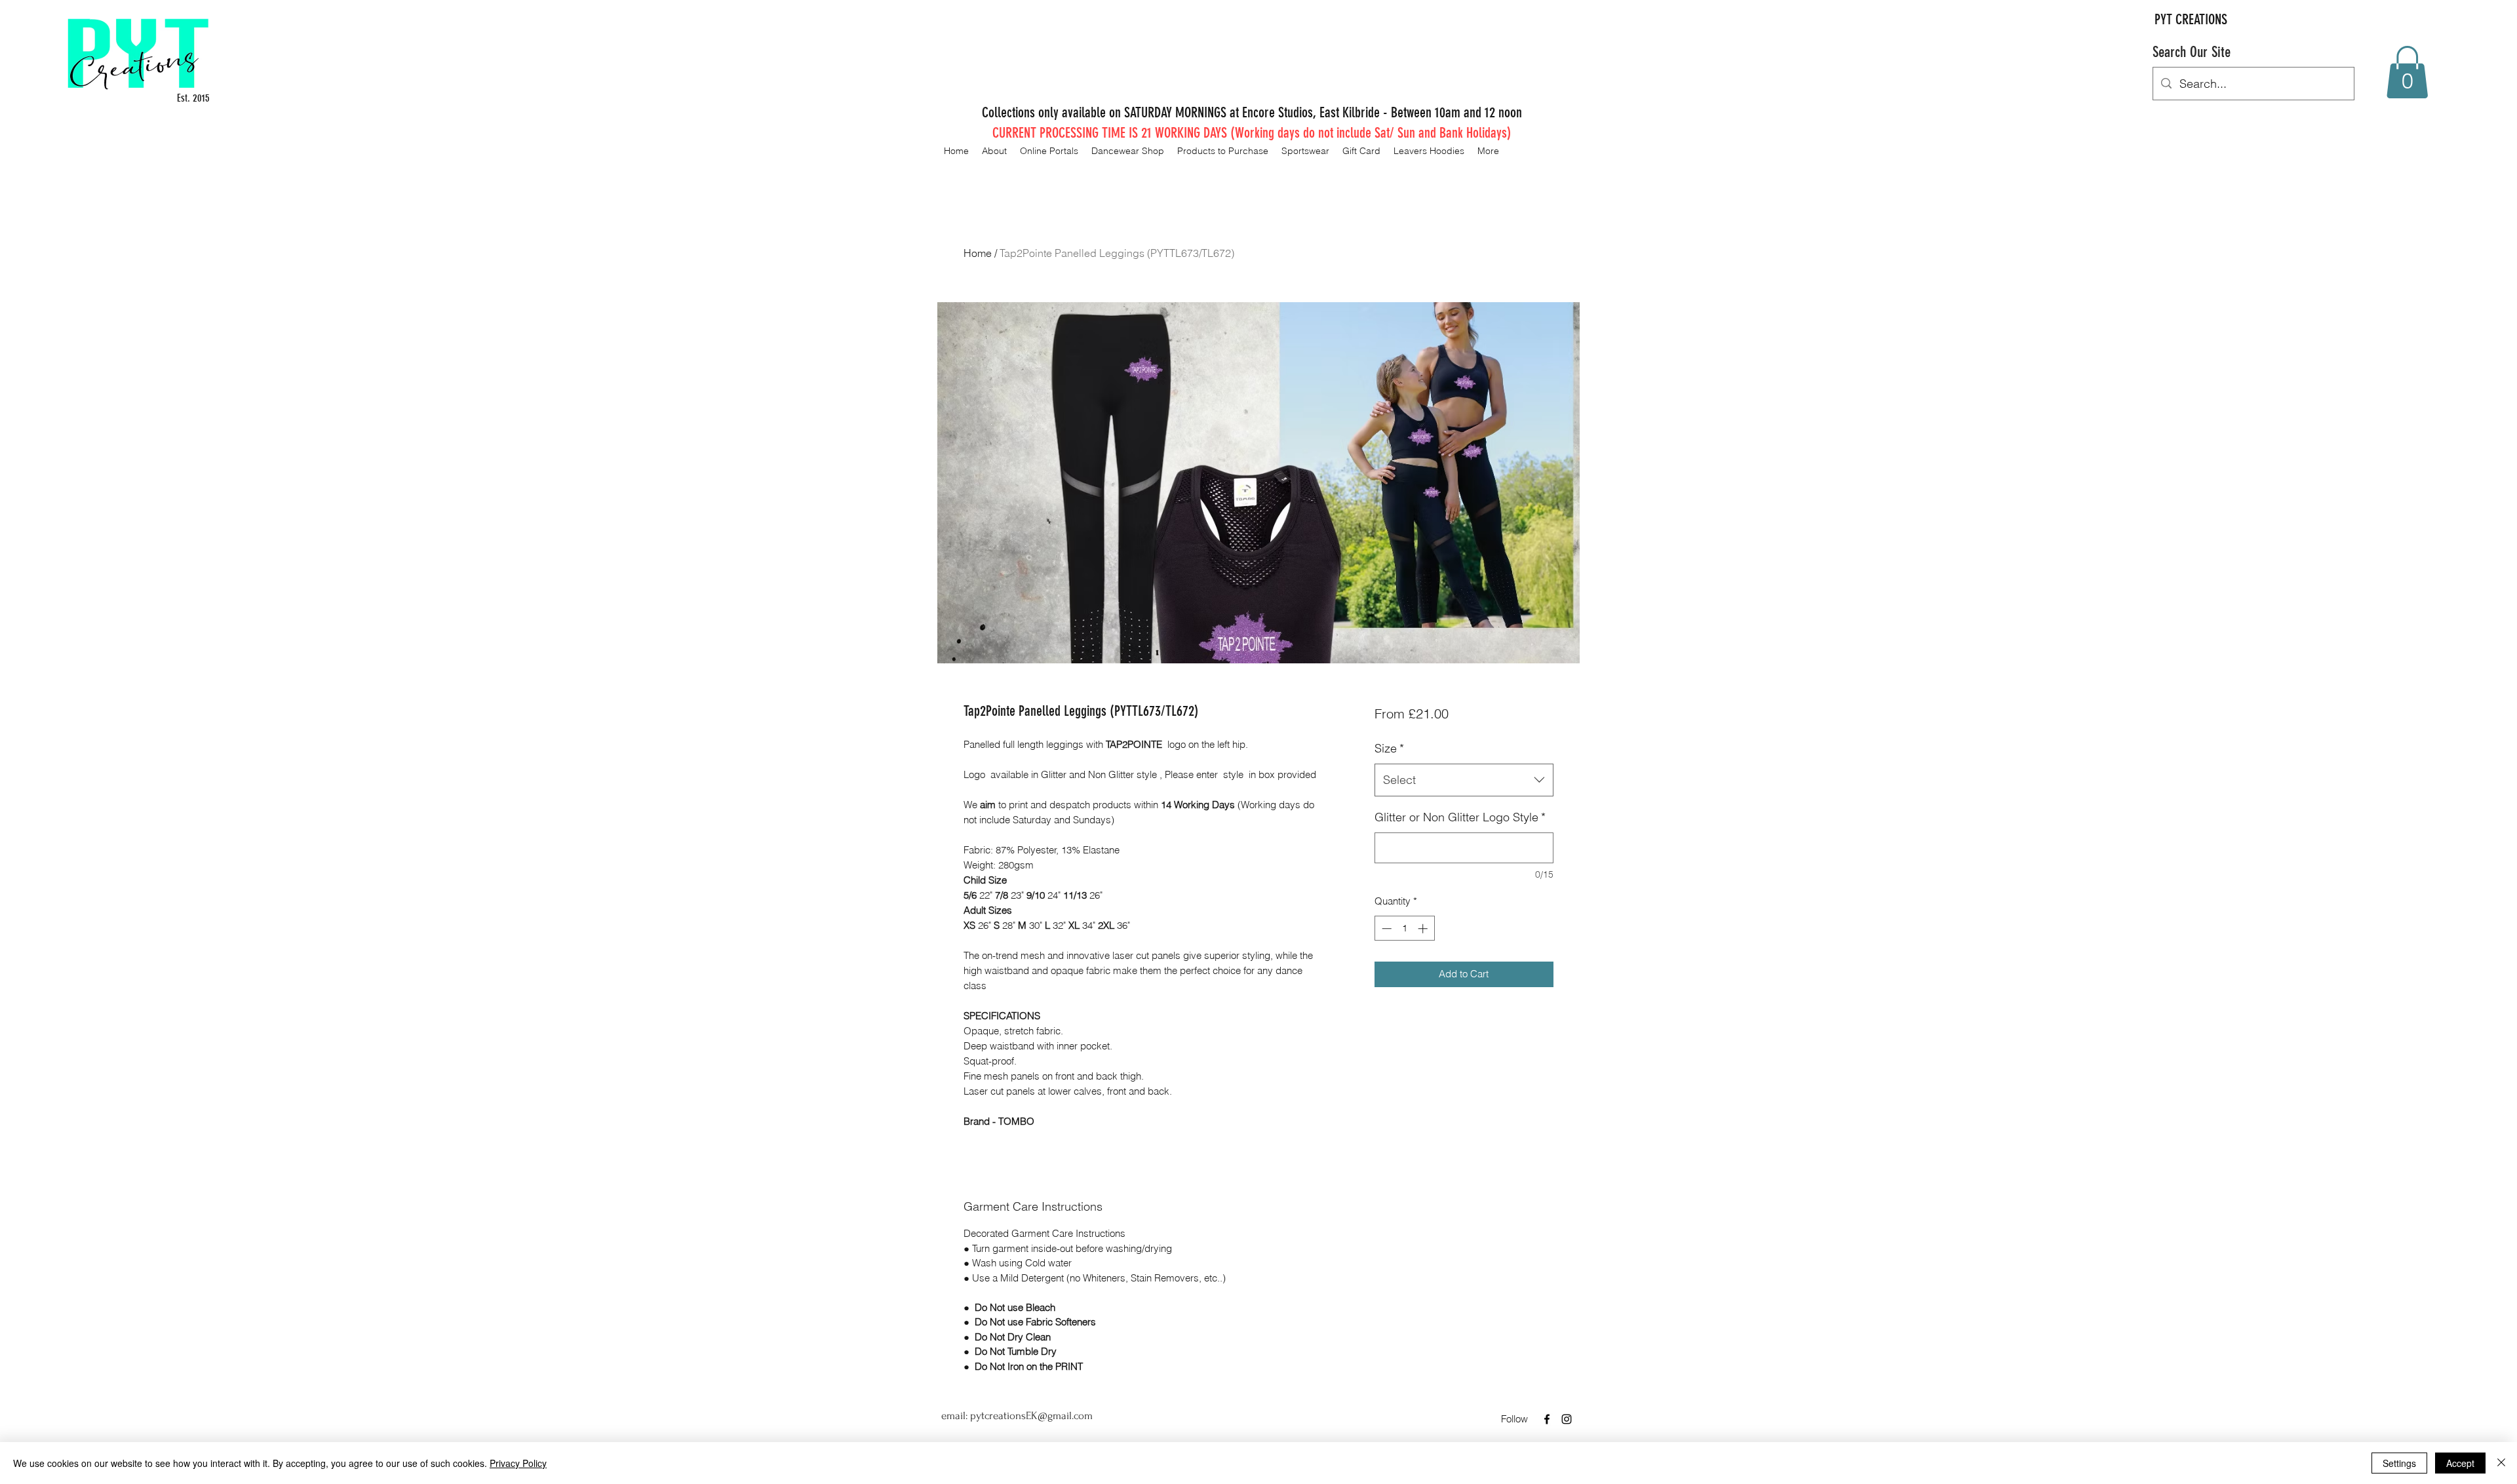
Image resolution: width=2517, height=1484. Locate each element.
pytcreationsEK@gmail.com (1031, 1416)
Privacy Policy (518, 1463)
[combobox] (1464, 780)
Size (1389, 748)
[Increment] (1424, 928)
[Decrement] (1385, 928)
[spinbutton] (1404, 928)
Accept (2460, 1463)
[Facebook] (1547, 1419)
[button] (2407, 72)
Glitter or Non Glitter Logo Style (1460, 817)
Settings (2399, 1463)
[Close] (2501, 1463)
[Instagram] (1567, 1419)
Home (978, 253)
